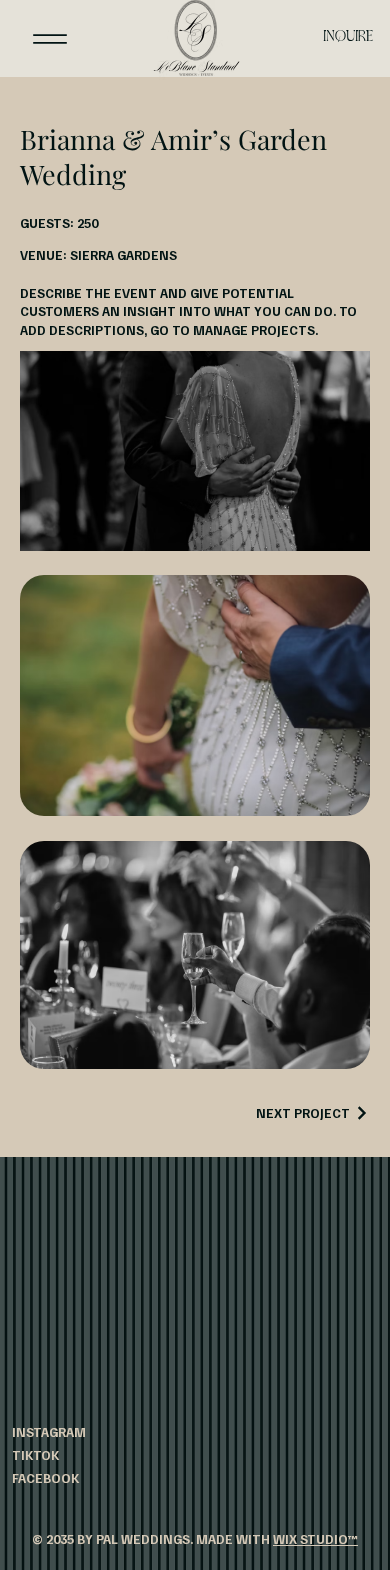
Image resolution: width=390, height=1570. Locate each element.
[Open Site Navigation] (50, 38)
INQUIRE (348, 37)
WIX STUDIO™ (315, 1539)
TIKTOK (35, 1455)
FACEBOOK (45, 1478)
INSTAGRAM (49, 1432)
